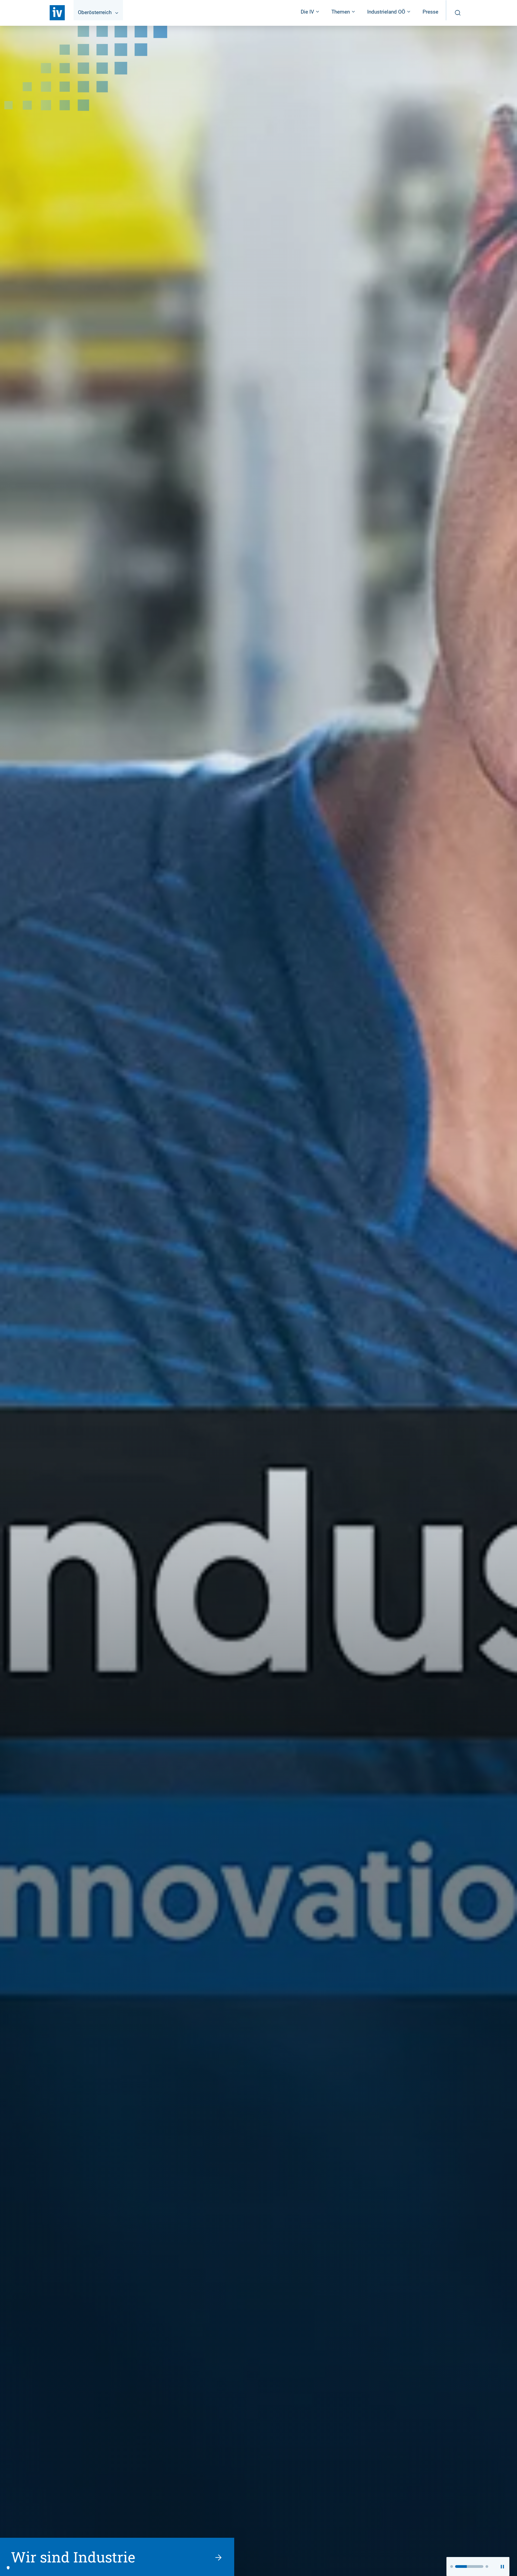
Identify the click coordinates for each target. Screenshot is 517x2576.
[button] (452, 2567)
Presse (430, 12)
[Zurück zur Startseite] (57, 13)
